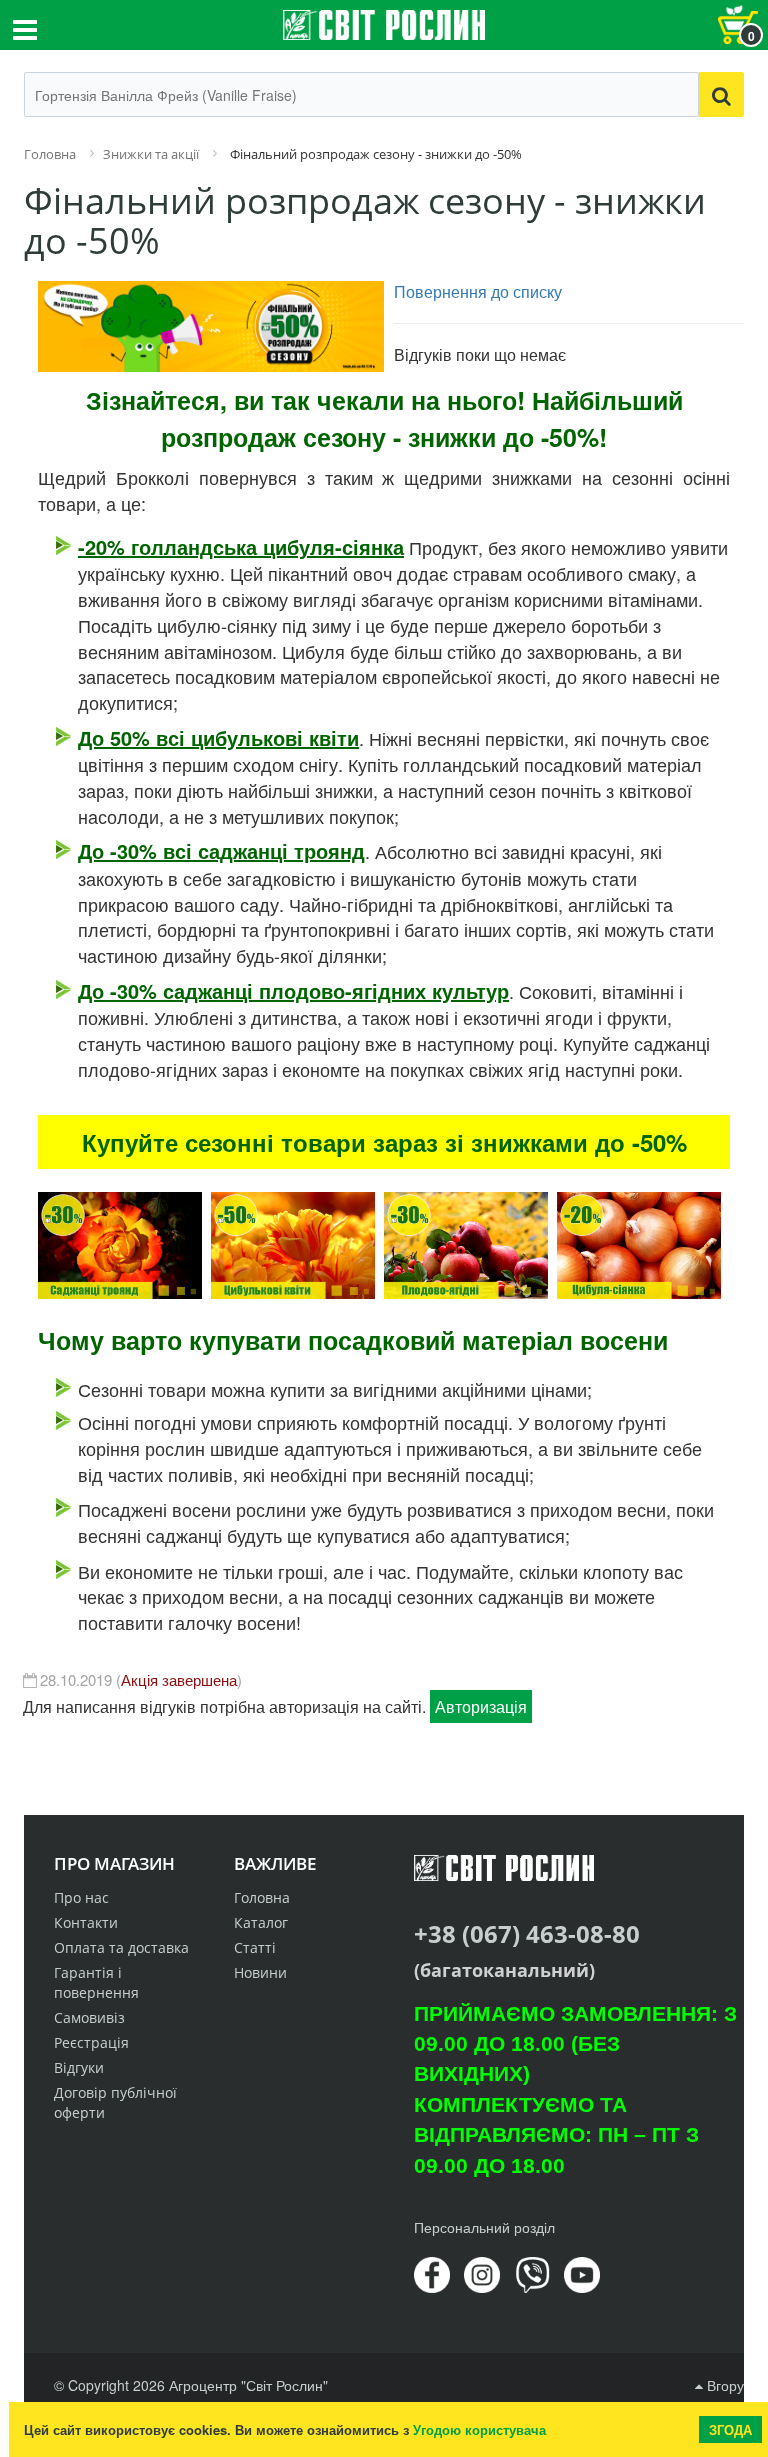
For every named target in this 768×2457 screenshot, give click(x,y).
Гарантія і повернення (96, 1982)
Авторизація (481, 1706)
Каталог (261, 1922)
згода (730, 2429)
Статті (255, 1947)
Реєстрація (91, 2042)
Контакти (86, 1922)
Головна (262, 1897)
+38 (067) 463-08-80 (527, 1933)
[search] (721, 94)
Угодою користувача (479, 2429)
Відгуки (79, 2067)
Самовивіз (89, 2017)
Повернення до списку (478, 291)
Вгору (723, 2385)
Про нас (81, 1897)
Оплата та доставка (121, 1947)
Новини (260, 1972)
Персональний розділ (484, 2227)
